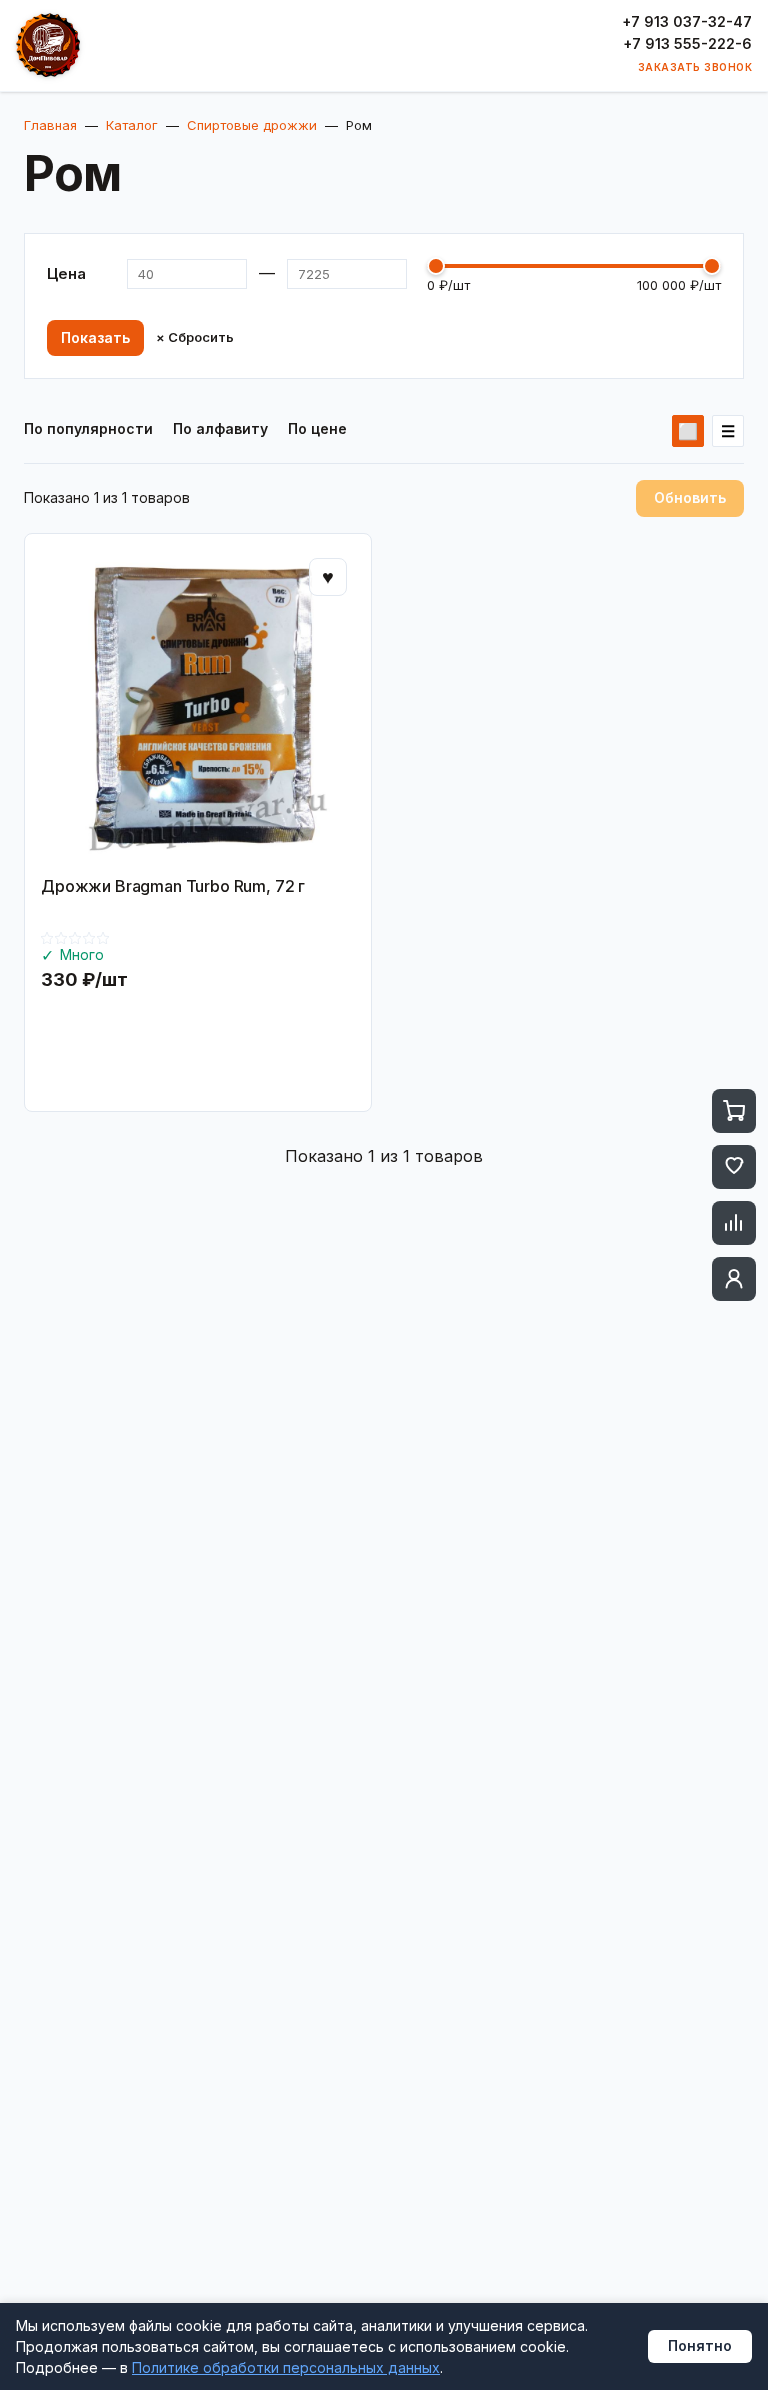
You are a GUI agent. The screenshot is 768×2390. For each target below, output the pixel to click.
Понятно (700, 2345)
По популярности (88, 429)
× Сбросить (195, 337)
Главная (50, 125)
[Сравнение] (734, 1223)
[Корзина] (734, 1111)
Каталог (132, 125)
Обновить (690, 497)
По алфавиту (220, 429)
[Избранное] (734, 1167)
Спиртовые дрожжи (252, 125)
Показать (95, 337)
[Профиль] (734, 1279)
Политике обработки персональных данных (286, 2367)
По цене (317, 429)
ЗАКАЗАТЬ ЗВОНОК (695, 67)
